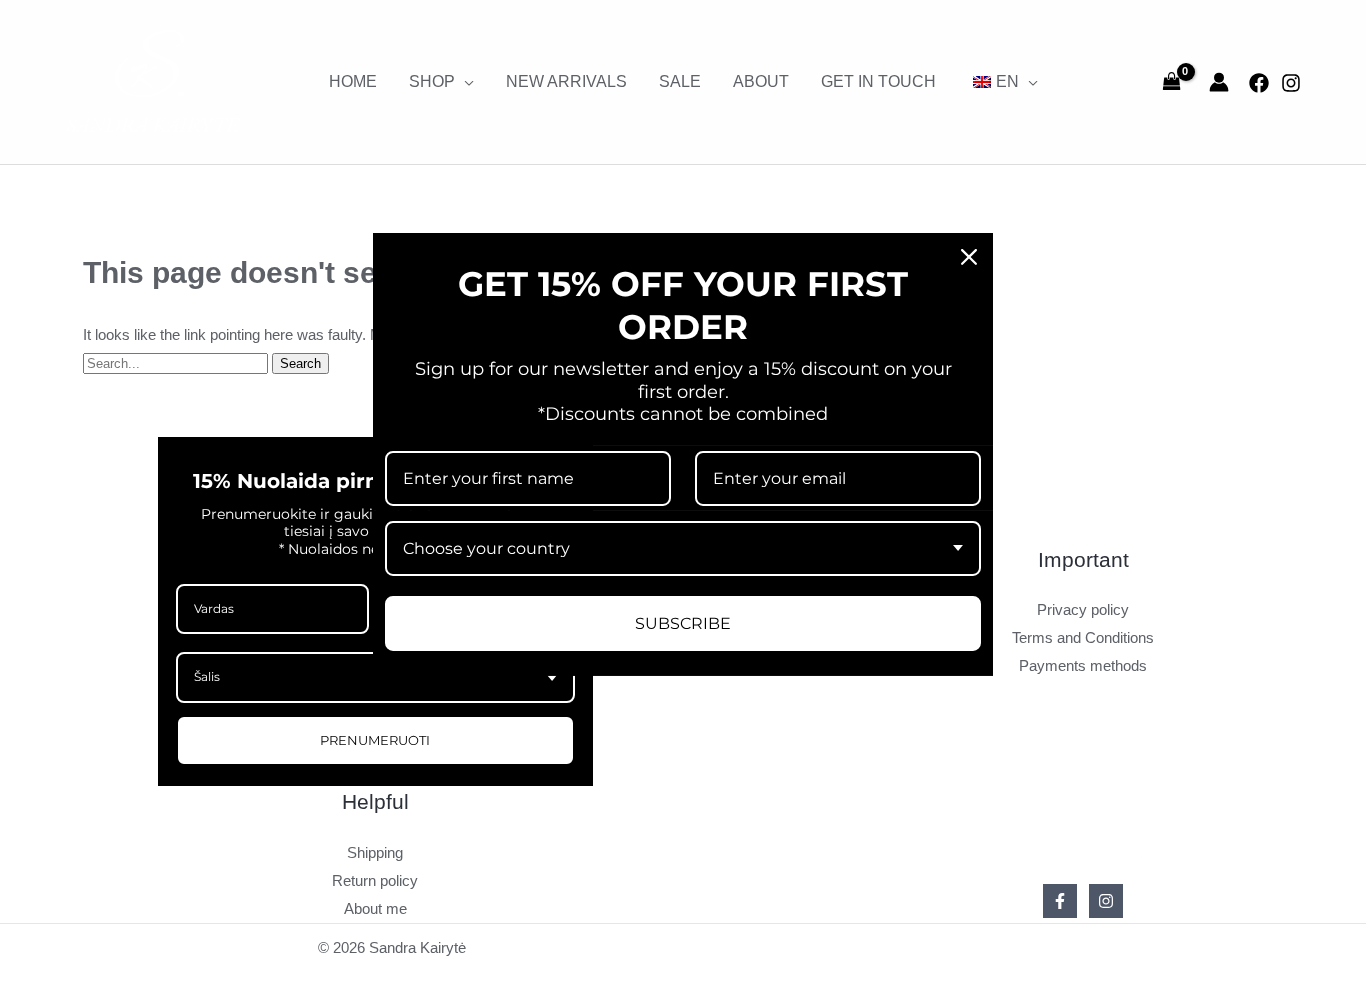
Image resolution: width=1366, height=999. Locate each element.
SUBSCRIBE (683, 622)
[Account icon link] (1219, 82)
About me (375, 908)
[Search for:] (177, 362)
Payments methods (1083, 665)
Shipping (375, 852)
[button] (464, 82)
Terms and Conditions (1083, 637)
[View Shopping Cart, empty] (1172, 82)
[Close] (969, 256)
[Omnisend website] (683, 721)
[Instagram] (1291, 83)
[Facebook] (1259, 83)
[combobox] (683, 547)
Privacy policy (1083, 609)
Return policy (375, 880)
